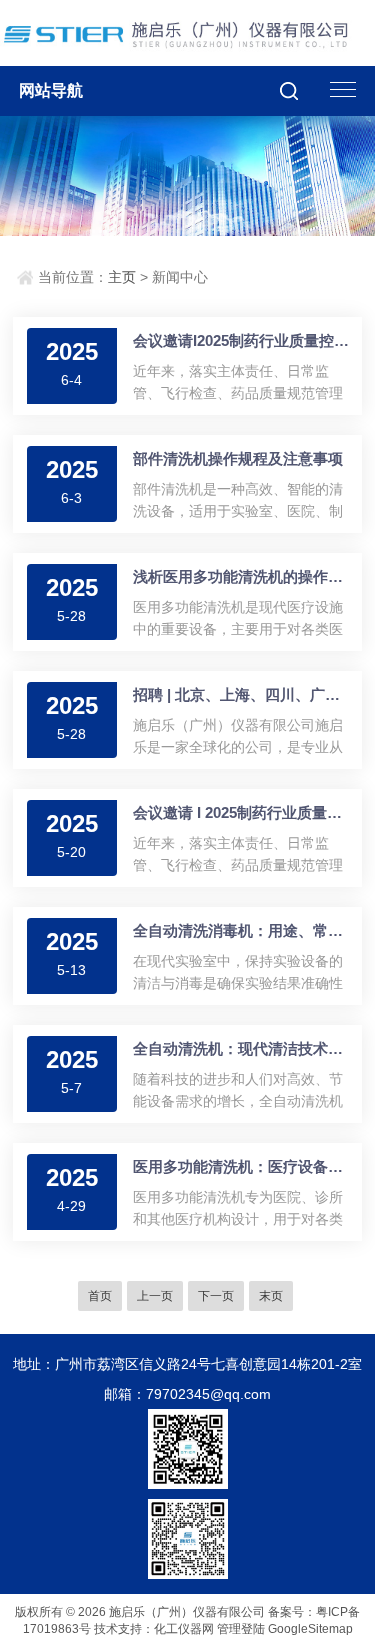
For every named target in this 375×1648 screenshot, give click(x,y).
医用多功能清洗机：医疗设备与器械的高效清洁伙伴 (242, 1166)
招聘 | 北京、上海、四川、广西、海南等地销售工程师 (242, 694)
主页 (122, 277)
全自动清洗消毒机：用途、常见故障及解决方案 (242, 930)
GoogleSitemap (310, 1629)
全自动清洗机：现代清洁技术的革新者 (242, 1048)
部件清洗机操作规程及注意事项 (238, 458)
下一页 (216, 1296)
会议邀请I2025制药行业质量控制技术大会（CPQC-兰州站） (242, 340)
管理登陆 (241, 1629)
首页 (100, 1296)
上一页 (155, 1296)
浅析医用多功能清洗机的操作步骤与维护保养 (242, 576)
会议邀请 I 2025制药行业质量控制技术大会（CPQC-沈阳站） (242, 812)
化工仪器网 (184, 1629)
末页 (271, 1296)
